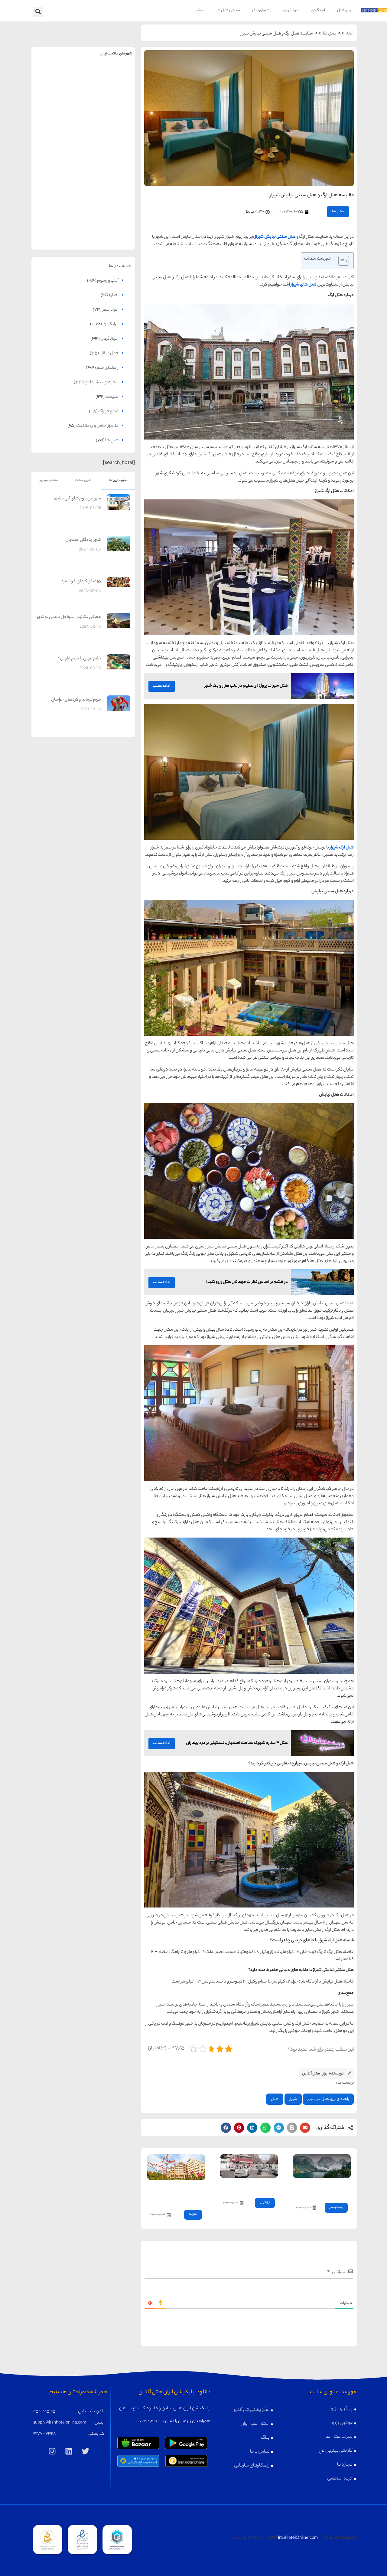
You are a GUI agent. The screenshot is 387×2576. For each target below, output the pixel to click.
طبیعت (112, 397)
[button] (38, 12)
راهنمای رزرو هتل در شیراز (328, 2099)
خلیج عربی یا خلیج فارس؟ (80, 659)
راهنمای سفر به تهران (109, 77)
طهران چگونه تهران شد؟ (253, 2186)
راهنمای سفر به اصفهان (57, 124)
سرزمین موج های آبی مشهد (77, 499)
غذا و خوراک (108, 412)
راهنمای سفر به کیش (109, 124)
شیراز (293, 2099)
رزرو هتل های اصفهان (57, 137)
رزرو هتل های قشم (109, 232)
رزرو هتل (344, 10)
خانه (350, 34)
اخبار (115, 296)
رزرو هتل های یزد (57, 232)
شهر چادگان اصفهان (83, 540)
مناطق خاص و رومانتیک (97, 426)
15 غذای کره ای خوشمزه (81, 582)
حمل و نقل (109, 354)
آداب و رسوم (108, 281)
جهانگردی (291, 10)
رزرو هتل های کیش (109, 137)
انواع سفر (111, 310)
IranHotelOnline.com (298, 2538)
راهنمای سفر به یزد (57, 219)
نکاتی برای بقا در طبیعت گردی (326, 2189)
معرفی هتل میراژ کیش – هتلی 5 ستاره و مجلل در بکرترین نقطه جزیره (180, 2193)
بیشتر (200, 10)
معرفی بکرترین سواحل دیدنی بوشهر (69, 617)
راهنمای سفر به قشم (109, 219)
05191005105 (44, 2412)
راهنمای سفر (262, 10)
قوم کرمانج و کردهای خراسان (76, 700)
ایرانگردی (318, 10)
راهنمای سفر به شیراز (109, 172)
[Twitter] (86, 2451)
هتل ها (330, 34)
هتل (275, 2099)
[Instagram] (52, 2451)
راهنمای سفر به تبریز (57, 172)
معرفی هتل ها (228, 10)
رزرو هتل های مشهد (57, 90)
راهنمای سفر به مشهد (57, 77)
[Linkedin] (69, 2451)
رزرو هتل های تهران (109, 90)
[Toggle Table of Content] (341, 261)
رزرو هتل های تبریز (57, 185)
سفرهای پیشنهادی (101, 383)
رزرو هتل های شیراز (109, 185)
